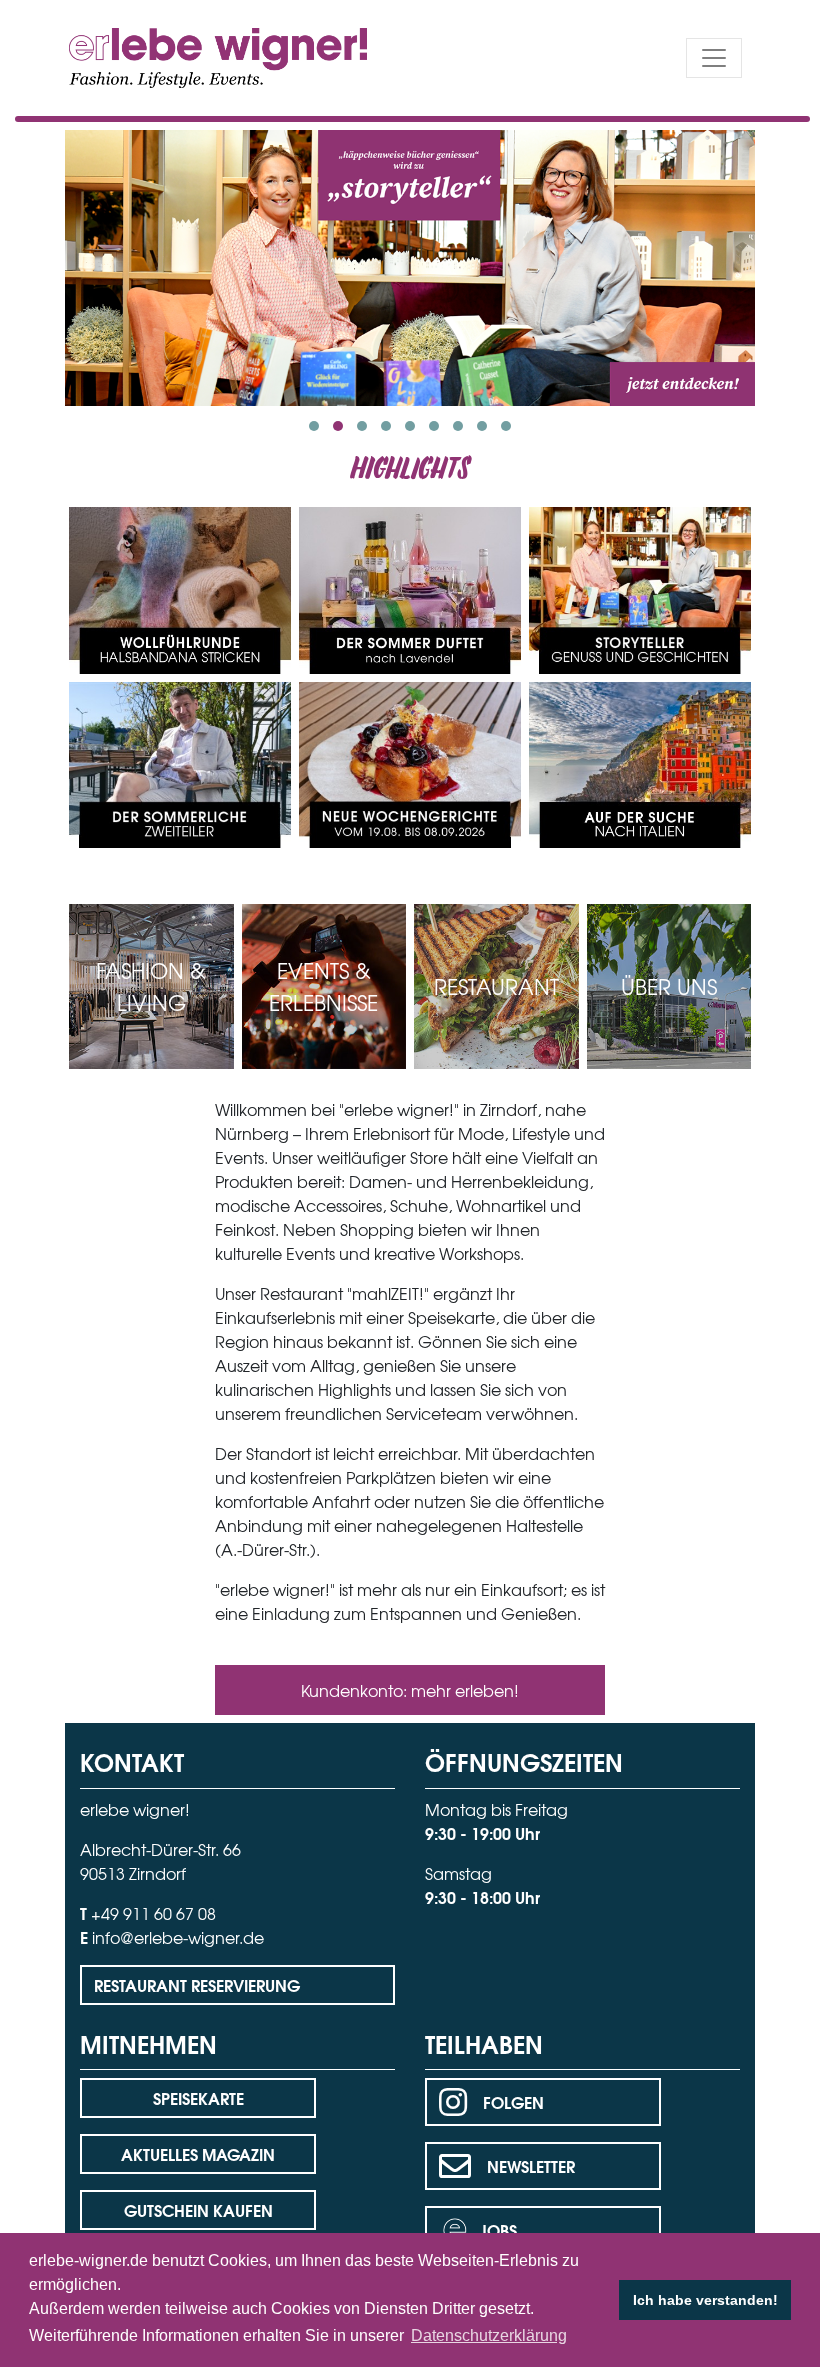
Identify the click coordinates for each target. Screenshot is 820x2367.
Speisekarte (198, 2097)
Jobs (498, 2229)
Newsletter (531, 2165)
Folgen (513, 2101)
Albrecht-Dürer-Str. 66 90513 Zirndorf (160, 1861)
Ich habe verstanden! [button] (705, 2300)
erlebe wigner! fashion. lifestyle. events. (181, 55)
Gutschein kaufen (198, 2209)
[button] (314, 426)
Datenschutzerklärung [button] (489, 2335)
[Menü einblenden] (714, 58)
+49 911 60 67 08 (153, 1913)
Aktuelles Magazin (198, 2153)
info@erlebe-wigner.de (178, 1937)
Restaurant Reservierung (197, 1984)
